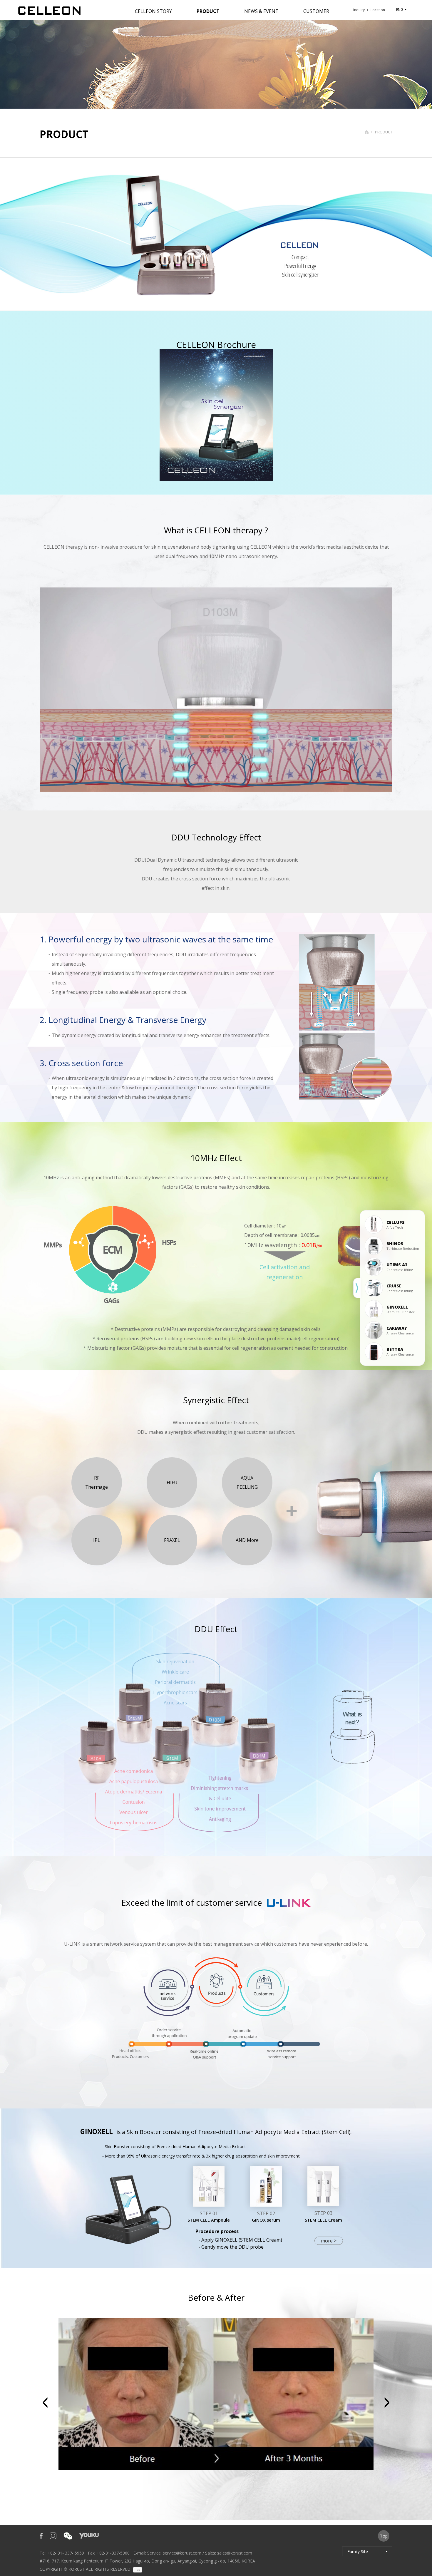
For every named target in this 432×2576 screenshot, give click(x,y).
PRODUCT (208, 11)
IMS (138, 2570)
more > (329, 2241)
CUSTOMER (316, 11)
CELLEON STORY (153, 11)
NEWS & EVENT (261, 11)
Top (384, 2536)
